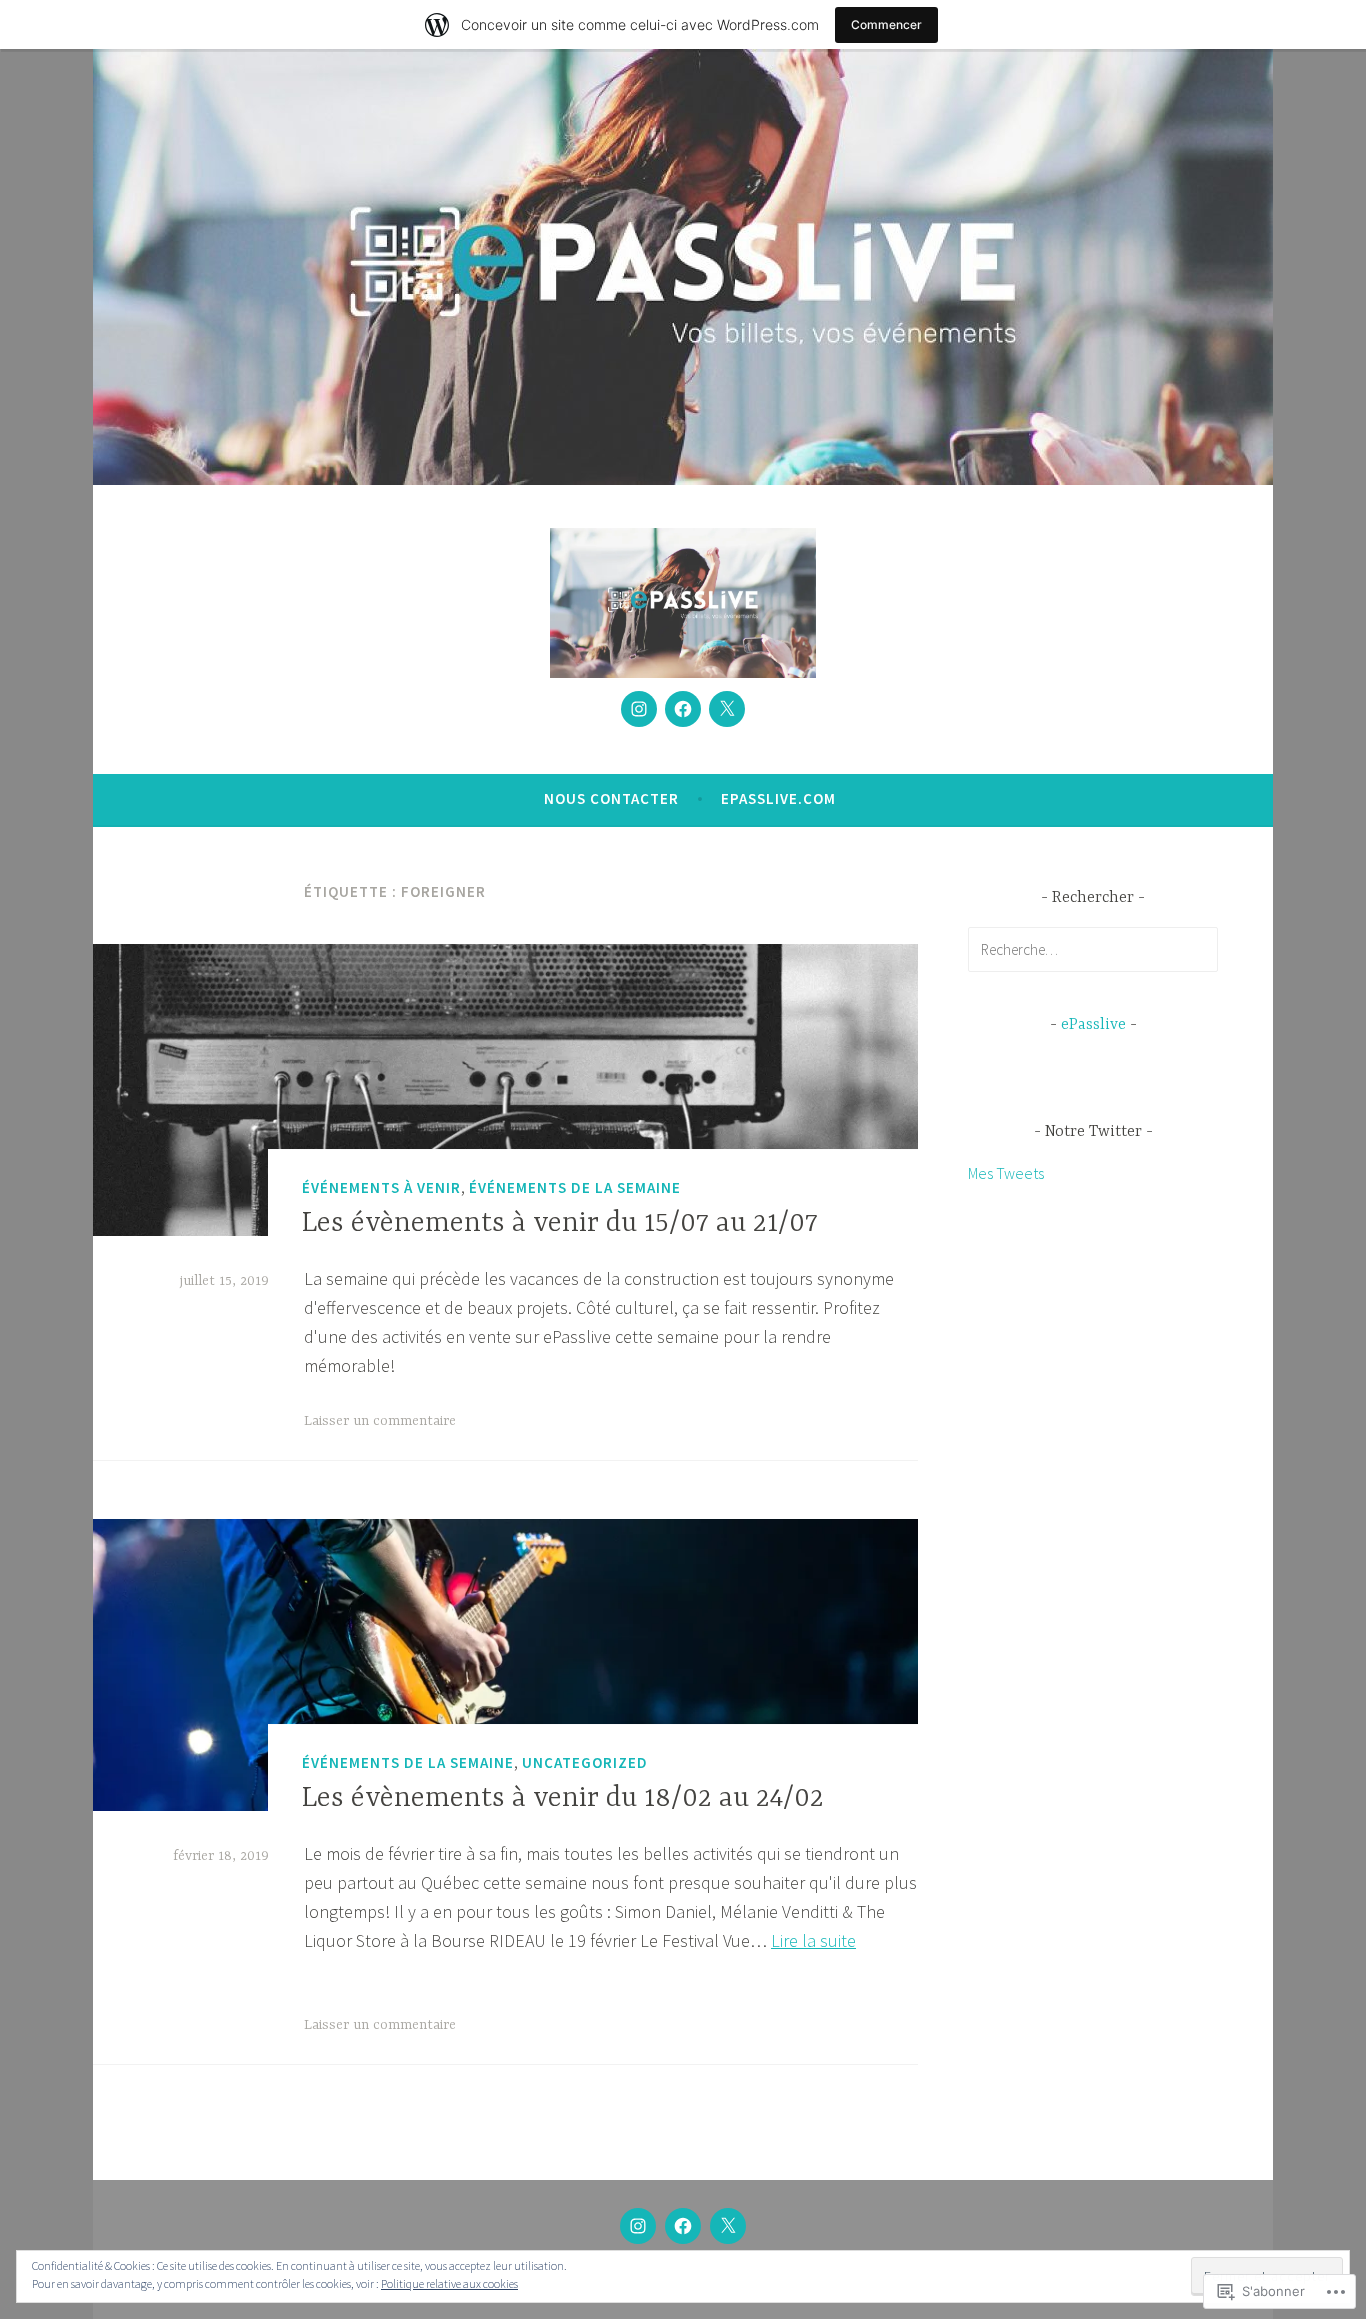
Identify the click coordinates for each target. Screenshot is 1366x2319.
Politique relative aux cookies (449, 2283)
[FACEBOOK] (683, 2226)
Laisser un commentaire (380, 1421)
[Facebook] (683, 709)
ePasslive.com (778, 798)
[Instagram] (639, 709)
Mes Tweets (1006, 1173)
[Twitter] (727, 709)
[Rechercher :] (1093, 949)
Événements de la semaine (575, 1187)
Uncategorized (585, 1762)
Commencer (886, 24)
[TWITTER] (728, 2226)
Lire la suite (813, 1940)
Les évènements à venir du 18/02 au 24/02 (563, 1799)
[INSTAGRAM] (638, 2226)
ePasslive (1093, 1025)
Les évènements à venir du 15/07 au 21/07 (560, 1224)
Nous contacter (611, 798)
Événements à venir (381, 1187)
